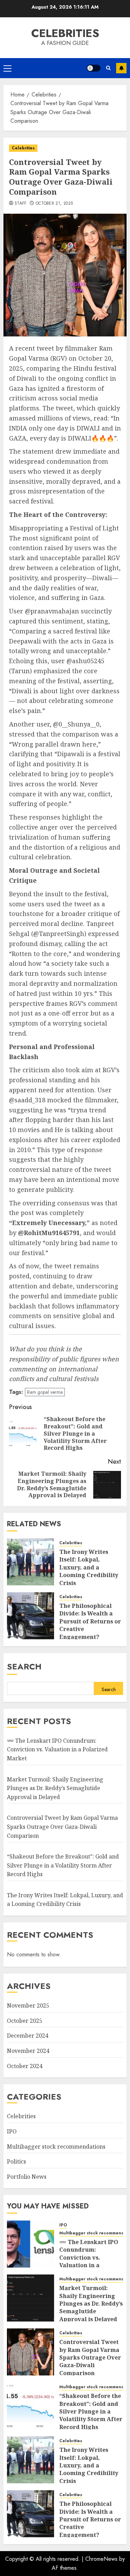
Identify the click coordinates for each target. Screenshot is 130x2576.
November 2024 (28, 2051)
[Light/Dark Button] (94, 68)
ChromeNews (101, 2559)
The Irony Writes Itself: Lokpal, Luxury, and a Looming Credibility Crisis (89, 1567)
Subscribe (121, 68)
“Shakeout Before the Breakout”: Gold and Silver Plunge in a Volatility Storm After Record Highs (63, 1865)
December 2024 (28, 2036)
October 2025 (25, 2021)
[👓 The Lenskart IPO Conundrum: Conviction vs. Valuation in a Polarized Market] (31, 2244)
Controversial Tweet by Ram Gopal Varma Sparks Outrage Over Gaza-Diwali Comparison (62, 1827)
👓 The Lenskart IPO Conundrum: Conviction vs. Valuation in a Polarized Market (57, 1749)
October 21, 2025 (54, 204)
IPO (12, 2131)
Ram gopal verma (45, 1392)
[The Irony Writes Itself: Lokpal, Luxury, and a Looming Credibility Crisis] (31, 1562)
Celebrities (65, 33)
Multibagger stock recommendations (56, 2147)
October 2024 (25, 2066)
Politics (16, 2161)
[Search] (108, 68)
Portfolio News (27, 2177)
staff (21, 204)
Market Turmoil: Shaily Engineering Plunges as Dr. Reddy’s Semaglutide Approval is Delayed (55, 1788)
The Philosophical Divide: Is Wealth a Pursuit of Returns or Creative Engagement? (90, 1621)
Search (24, 1666)
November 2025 (28, 2005)
